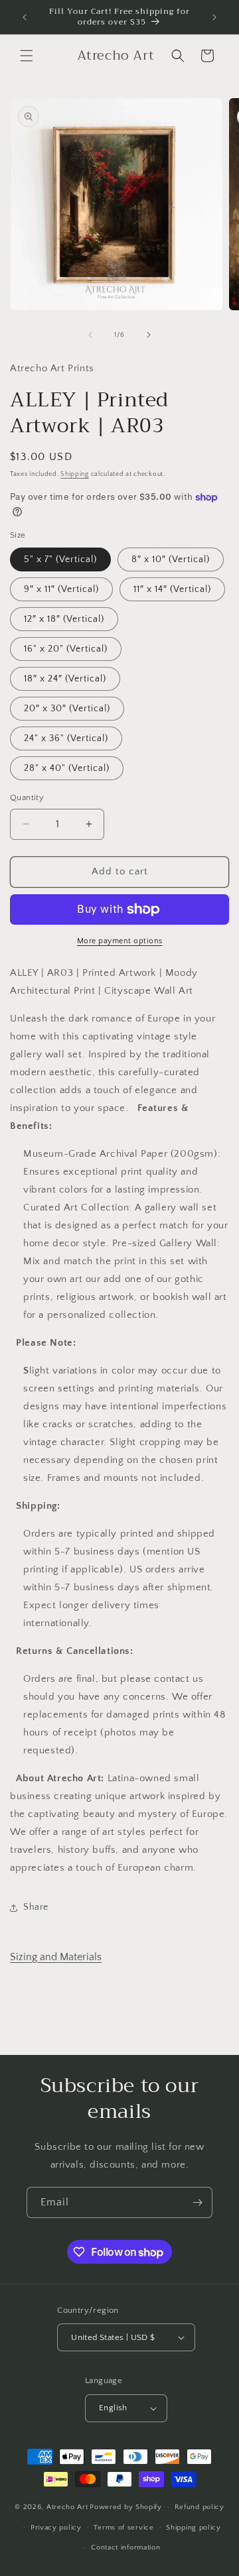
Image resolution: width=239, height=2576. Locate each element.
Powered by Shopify (126, 2507)
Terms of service (123, 2528)
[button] (27, 56)
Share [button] (36, 1907)
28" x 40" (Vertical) (67, 768)
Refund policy (199, 2507)
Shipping (75, 474)
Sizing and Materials (56, 1957)
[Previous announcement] (25, 17)
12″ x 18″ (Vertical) (64, 619)
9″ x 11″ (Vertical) (61, 589)
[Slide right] (149, 335)
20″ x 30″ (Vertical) (67, 709)
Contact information (125, 2547)
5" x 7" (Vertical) (60, 559)
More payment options (120, 941)
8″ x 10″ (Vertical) (171, 559)
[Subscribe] (197, 2202)
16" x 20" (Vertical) (66, 649)
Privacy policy (56, 2528)
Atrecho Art (67, 2507)
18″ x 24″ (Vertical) (65, 679)
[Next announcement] (214, 17)
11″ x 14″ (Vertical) (172, 589)
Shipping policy (194, 2528)
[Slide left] (90, 335)
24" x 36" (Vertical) (66, 738)
